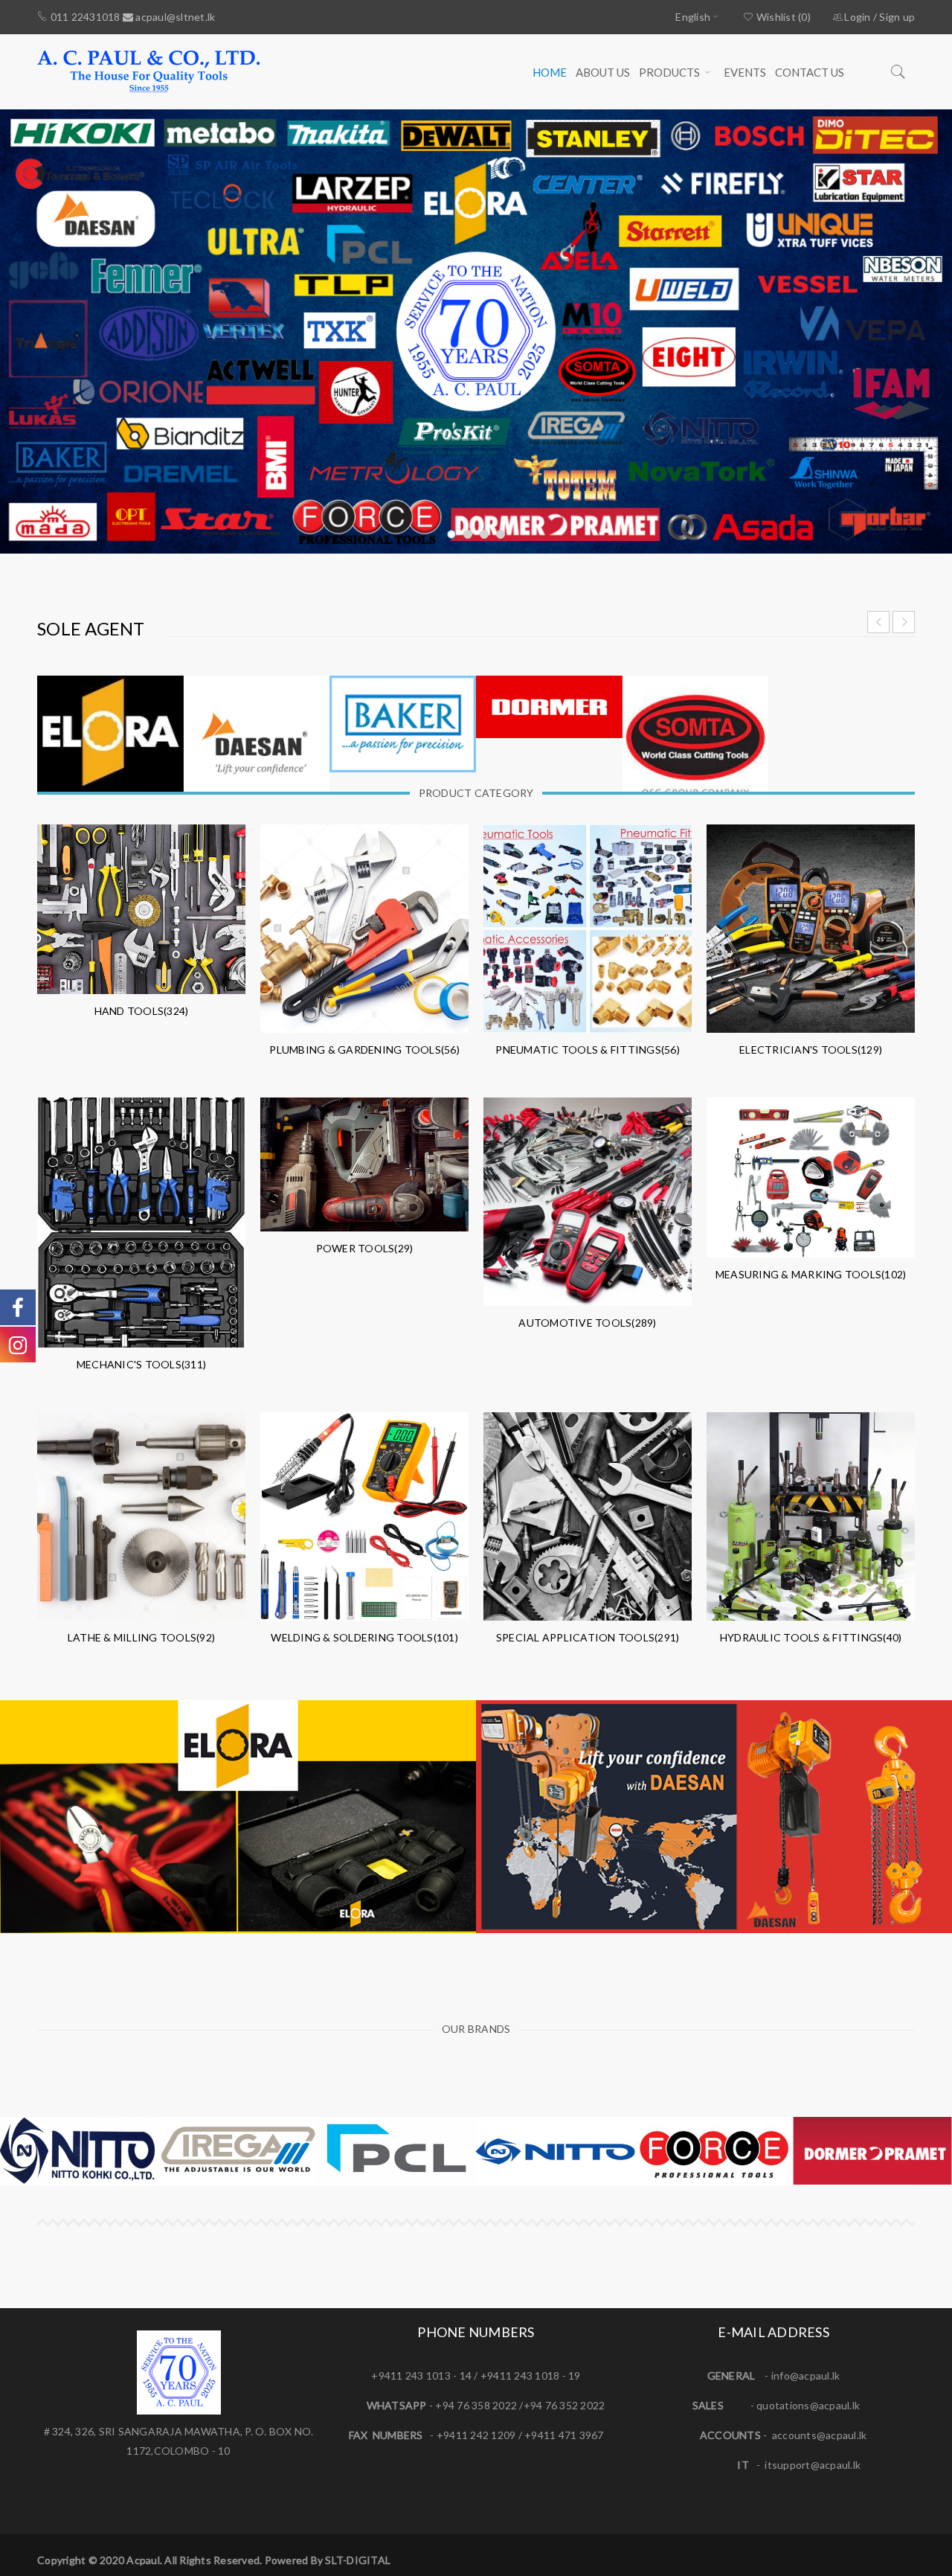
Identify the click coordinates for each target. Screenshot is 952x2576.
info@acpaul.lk (806, 2375)
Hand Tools (142, 1011)
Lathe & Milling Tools (141, 1637)
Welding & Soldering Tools (364, 1637)
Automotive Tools (587, 1323)
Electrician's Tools (811, 1050)
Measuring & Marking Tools (811, 1274)
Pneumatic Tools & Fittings (588, 1050)
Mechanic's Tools (141, 1364)
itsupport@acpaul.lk (813, 2465)
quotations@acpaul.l (805, 2405)
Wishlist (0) (782, 17)
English (693, 17)
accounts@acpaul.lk (820, 2435)
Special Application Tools (588, 1637)
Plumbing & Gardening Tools (364, 1050)
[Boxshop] (238, 1817)
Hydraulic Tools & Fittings (811, 1637)
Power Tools (365, 1248)
